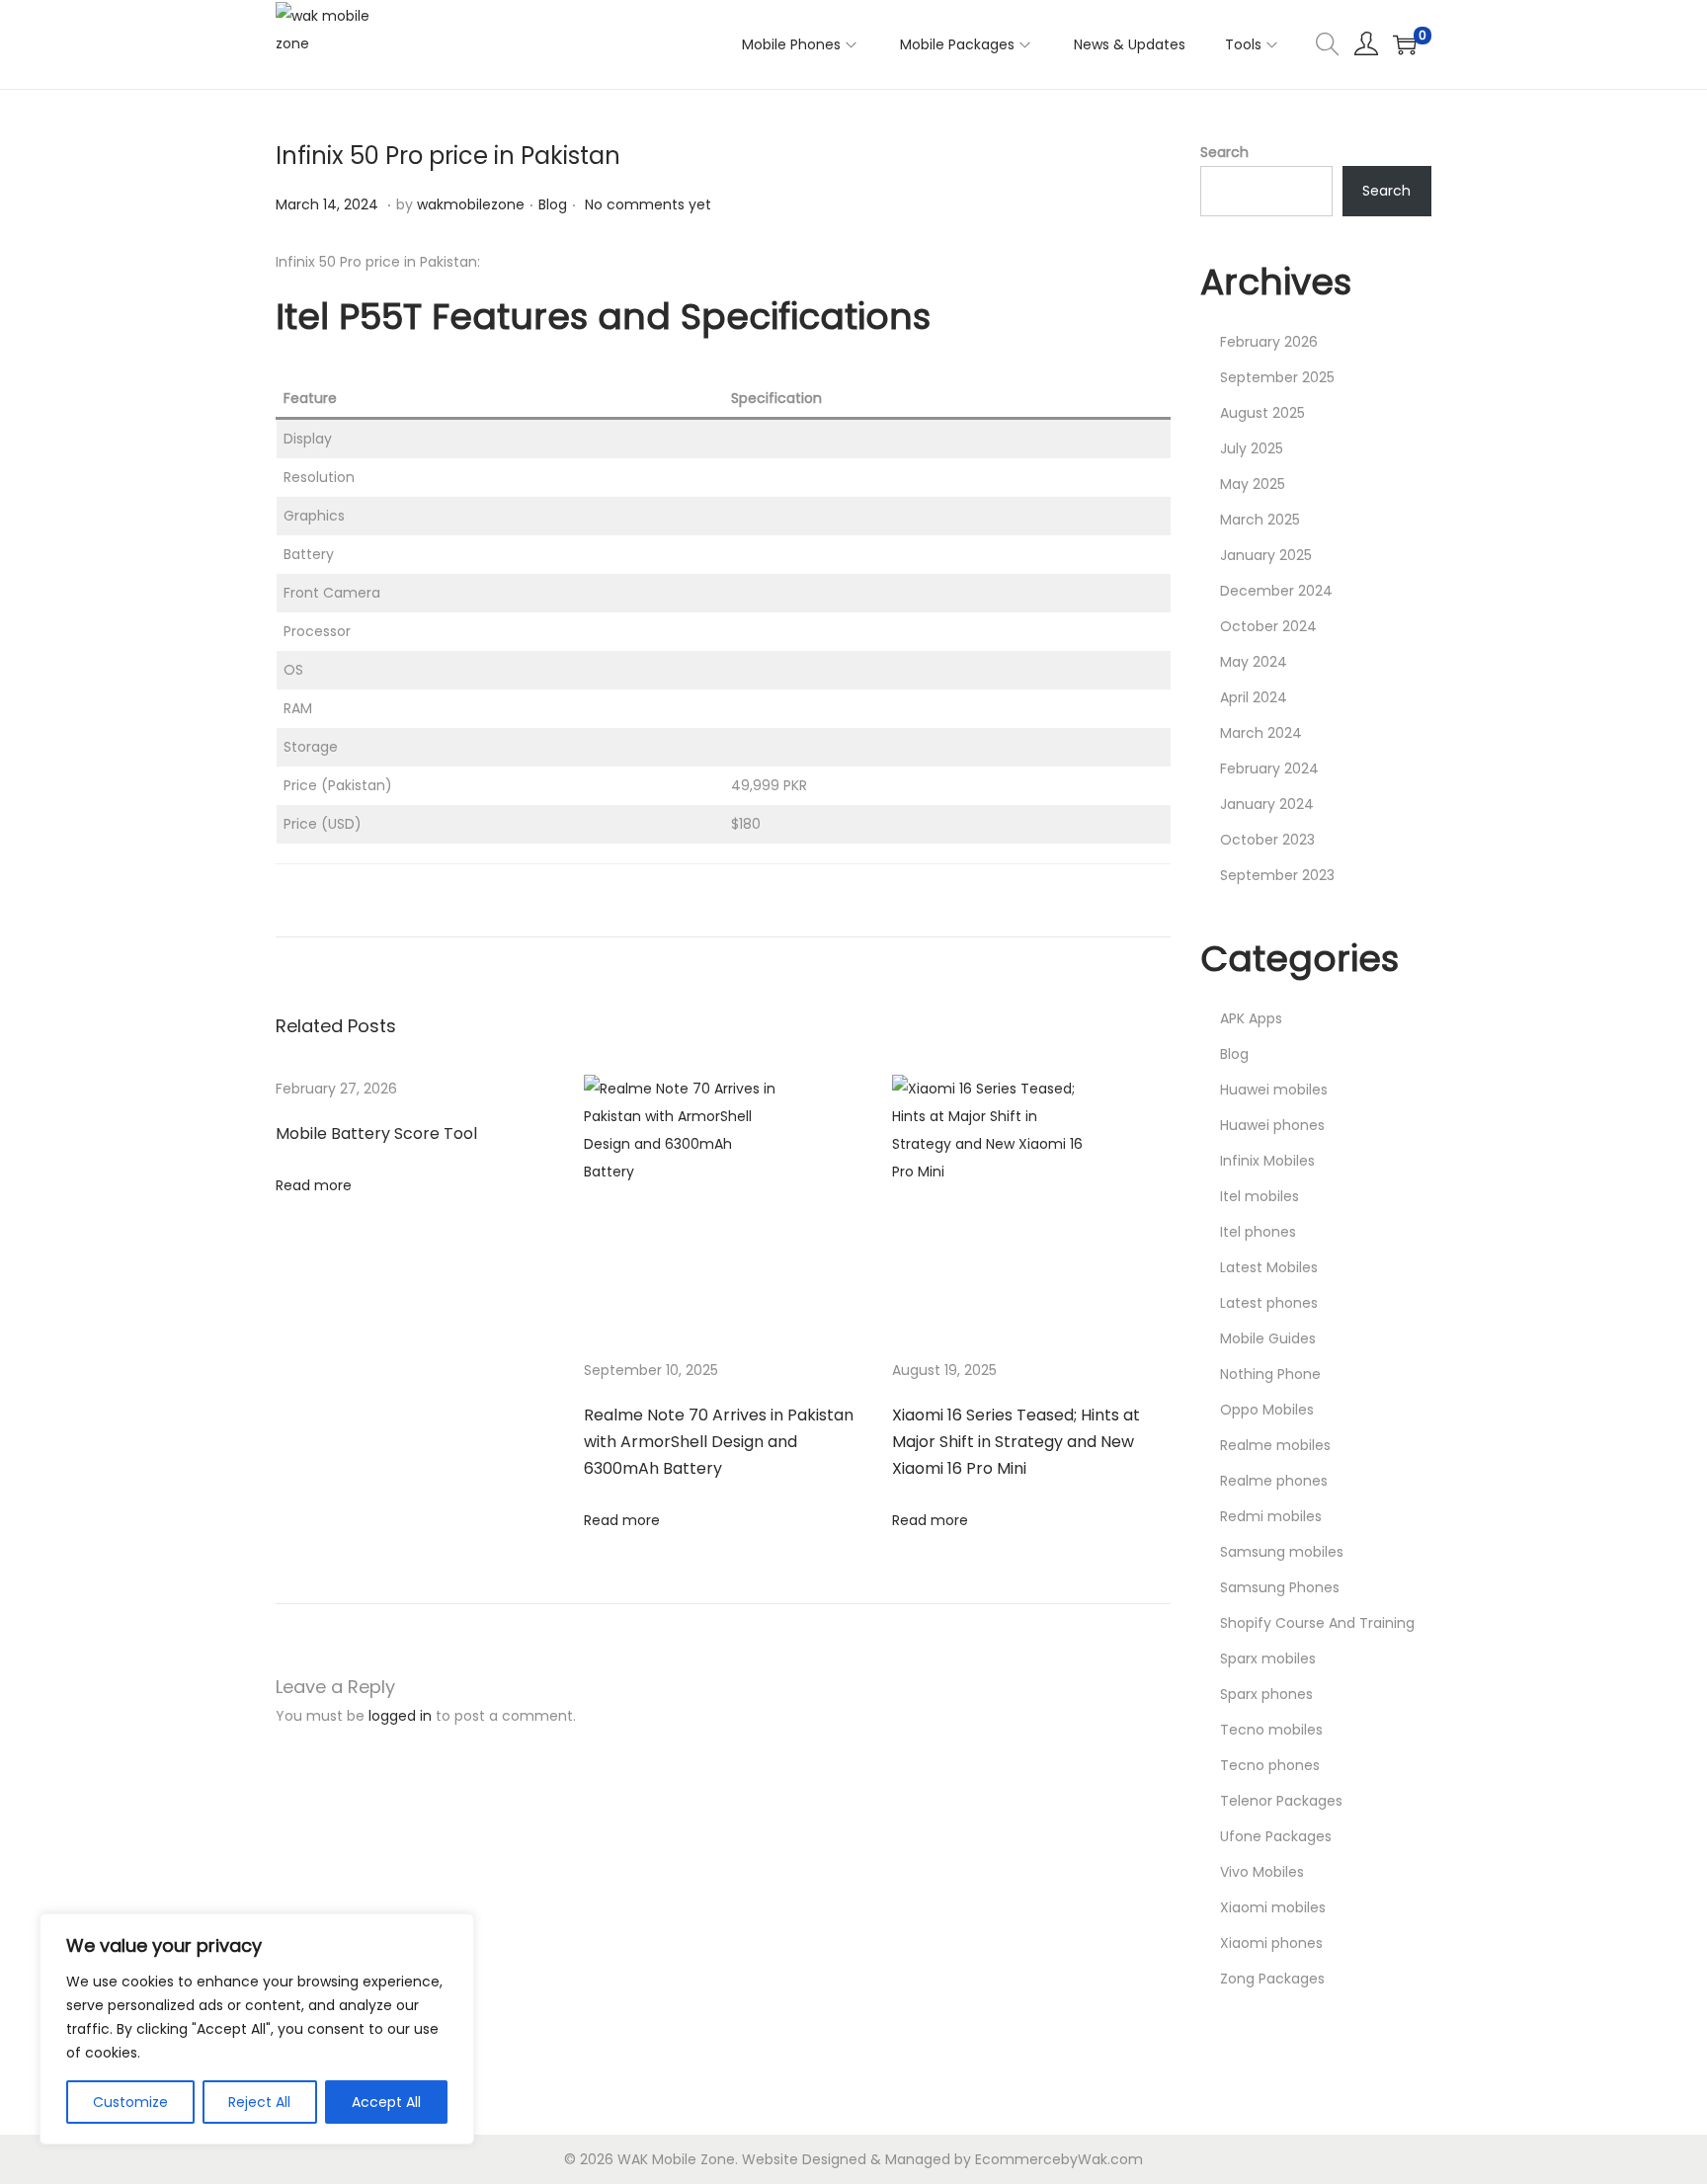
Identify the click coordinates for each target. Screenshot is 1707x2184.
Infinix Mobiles (1267, 1161)
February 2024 (1269, 768)
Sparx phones (1266, 1694)
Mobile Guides (1268, 1338)
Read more (314, 1185)
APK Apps (1251, 1018)
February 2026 (1269, 342)
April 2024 (1254, 697)
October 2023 (1267, 840)
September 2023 (1277, 875)
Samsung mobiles (1282, 1552)
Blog (553, 204)
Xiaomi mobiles (1273, 1907)
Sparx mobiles (1268, 1658)
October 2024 (1268, 626)
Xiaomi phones (1271, 1943)
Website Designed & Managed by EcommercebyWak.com (942, 2159)
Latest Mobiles (1269, 1267)
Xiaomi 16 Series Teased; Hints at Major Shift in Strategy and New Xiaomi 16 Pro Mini (1016, 1442)
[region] (257, 2029)
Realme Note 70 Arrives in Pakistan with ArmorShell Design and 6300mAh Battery (719, 1442)
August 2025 (1262, 413)
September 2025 (1277, 377)
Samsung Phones (1280, 1587)
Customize (130, 2102)
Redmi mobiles (1271, 1516)
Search (1224, 152)
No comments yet (648, 204)
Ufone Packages (1276, 1836)
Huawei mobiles (1274, 1090)
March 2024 (1261, 733)
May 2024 (1254, 662)
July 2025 (1252, 448)
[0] (1405, 44)
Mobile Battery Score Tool (376, 1133)
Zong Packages (1272, 1979)
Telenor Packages (1281, 1801)
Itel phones (1258, 1232)
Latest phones (1269, 1303)
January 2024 (1267, 804)
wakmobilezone (471, 204)
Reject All (259, 2102)
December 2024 (1276, 591)
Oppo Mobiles (1267, 1410)
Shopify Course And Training (1317, 1623)
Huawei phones (1272, 1125)
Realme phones (1274, 1481)
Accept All (386, 2102)
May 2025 (1253, 484)
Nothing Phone (1270, 1374)
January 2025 (1266, 555)
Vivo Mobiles (1262, 1872)
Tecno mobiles (1271, 1730)
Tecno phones (1270, 1765)
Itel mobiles (1260, 1196)
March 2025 (1260, 520)
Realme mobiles (1275, 1445)
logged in (400, 1716)
